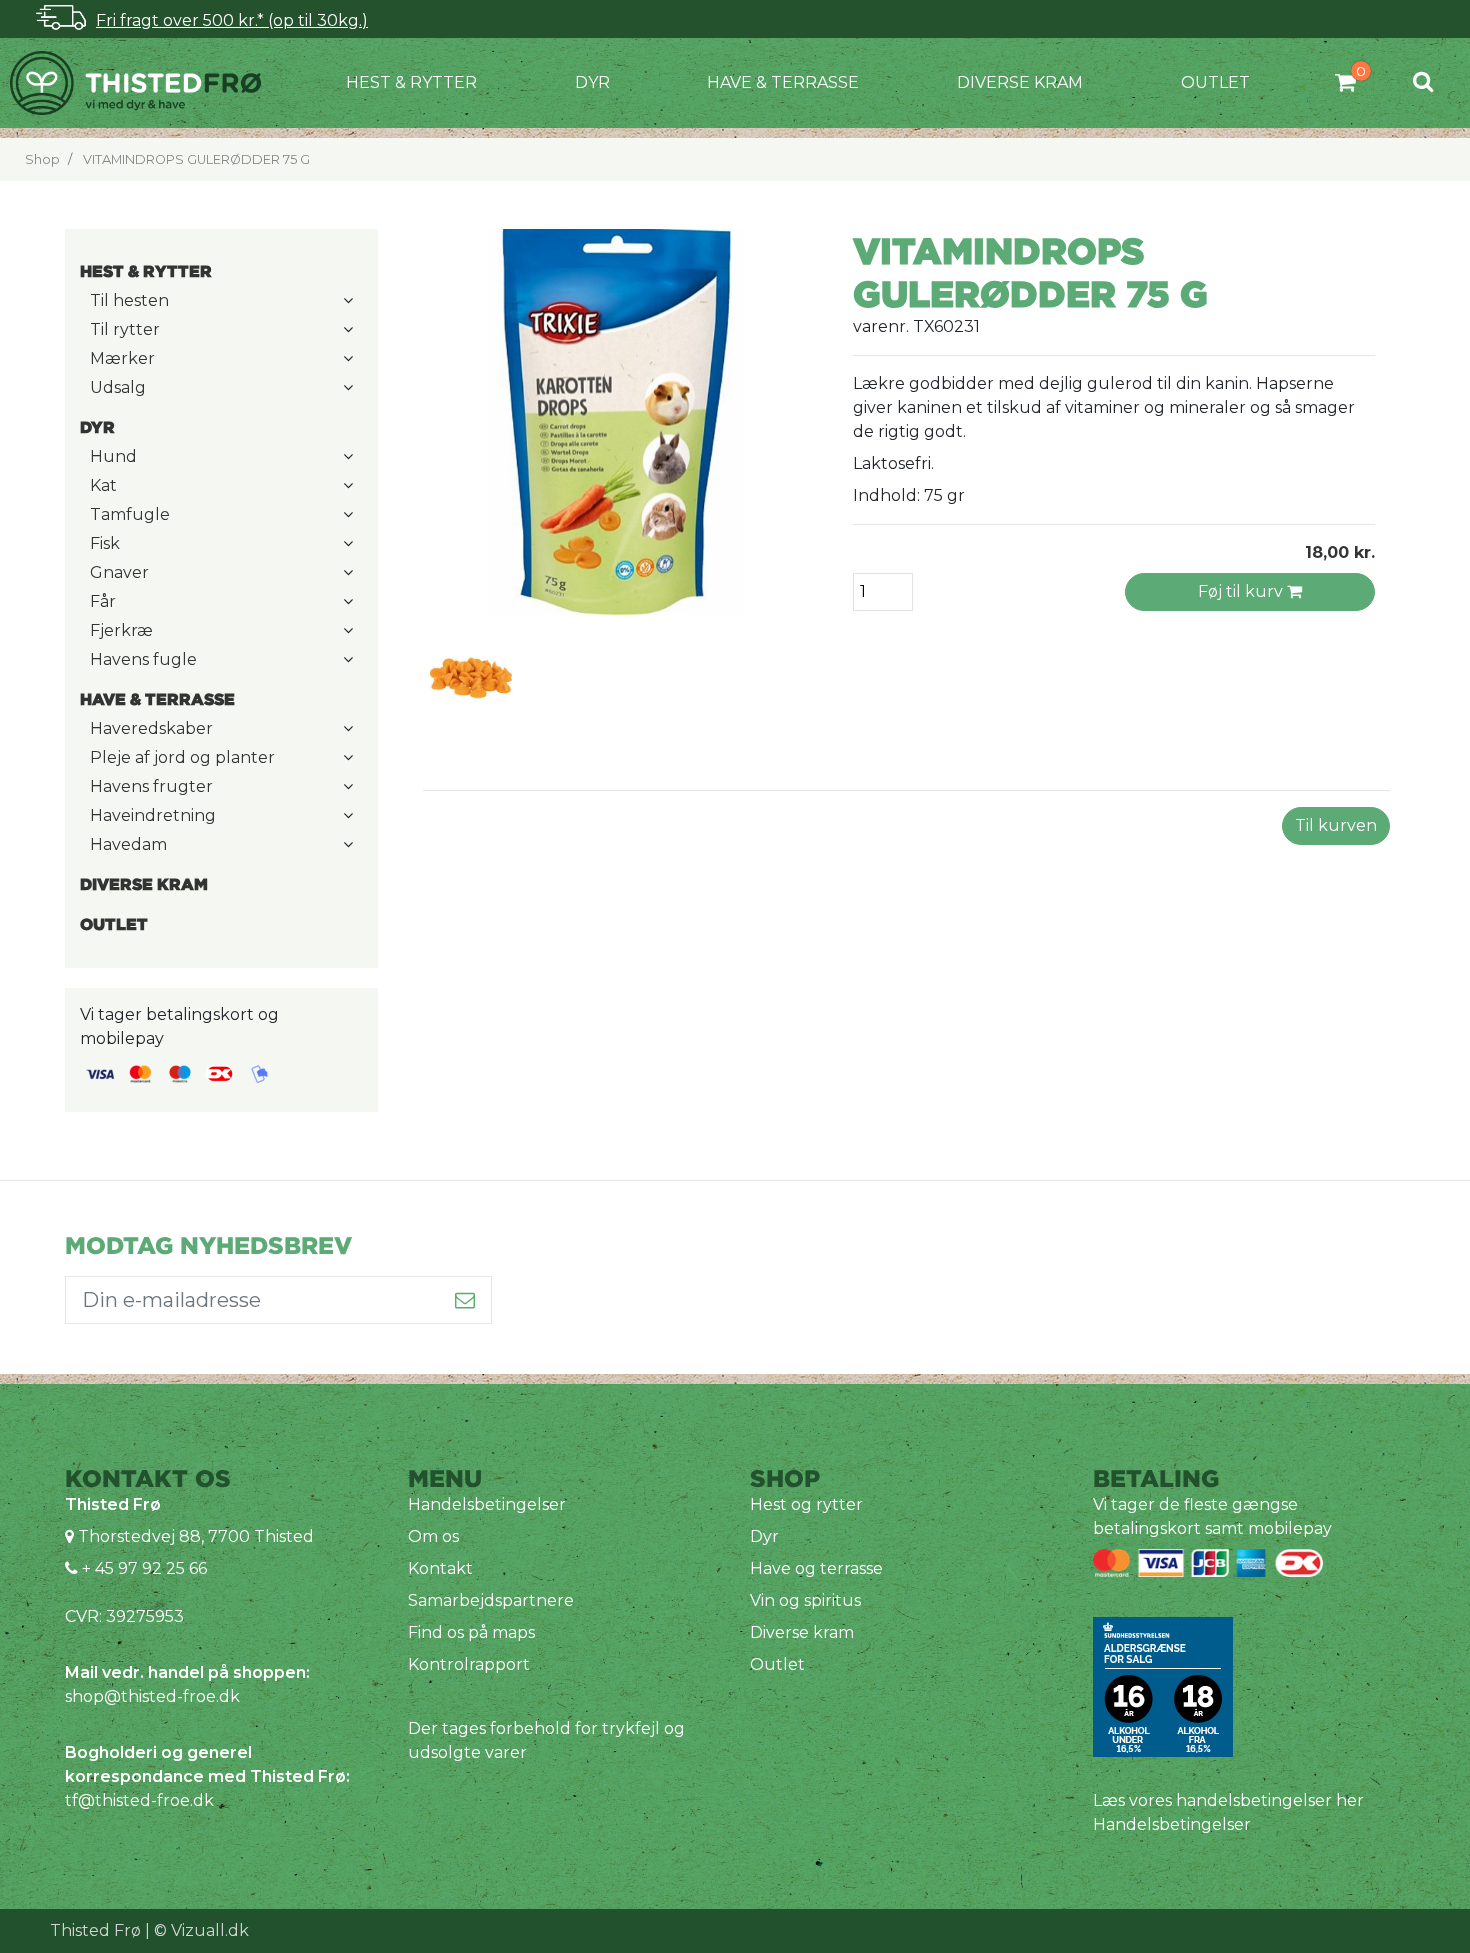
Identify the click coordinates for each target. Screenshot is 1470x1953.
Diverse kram (1020, 82)
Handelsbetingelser (487, 1504)
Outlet (1215, 82)
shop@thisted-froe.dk (152, 1696)
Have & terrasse (783, 82)
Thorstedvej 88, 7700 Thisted (196, 1536)
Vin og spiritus (805, 1600)
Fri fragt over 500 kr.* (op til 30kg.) (232, 20)
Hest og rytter (806, 1504)
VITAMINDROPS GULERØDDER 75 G (196, 159)
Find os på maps (471, 1632)
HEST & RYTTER (411, 82)
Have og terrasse (816, 1568)
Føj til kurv (1242, 591)
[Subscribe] (465, 1300)
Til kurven (1336, 825)
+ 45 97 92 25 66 (142, 1568)
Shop (42, 159)
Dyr (592, 82)
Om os (433, 1536)
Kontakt (440, 1568)
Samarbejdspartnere (491, 1600)
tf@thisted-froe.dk (139, 1800)
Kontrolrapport (469, 1664)
